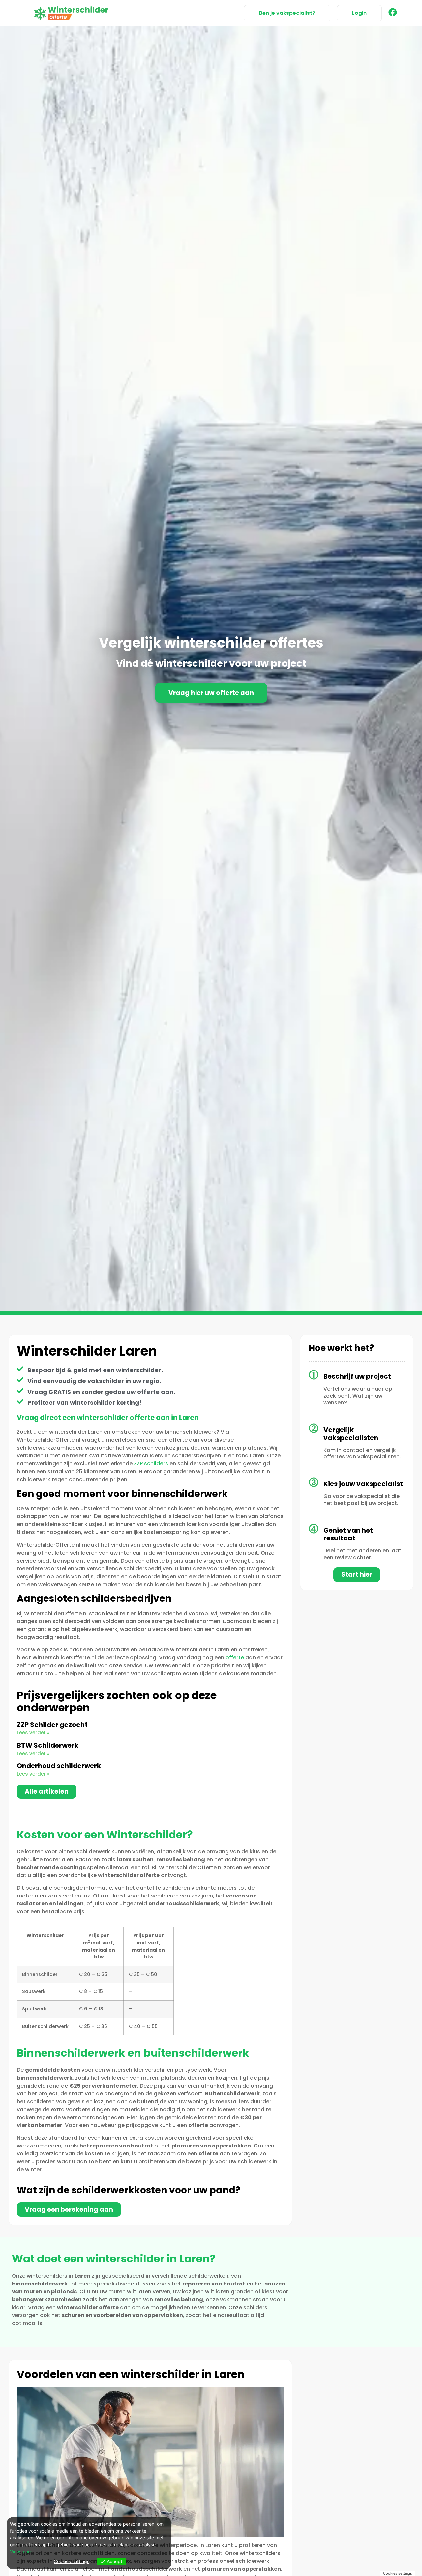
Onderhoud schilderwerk (59, 1766)
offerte (235, 1658)
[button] (359, 13)
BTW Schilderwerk (48, 1745)
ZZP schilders (151, 1464)
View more (21, 2551)
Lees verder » (33, 1733)
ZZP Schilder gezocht (52, 1725)
